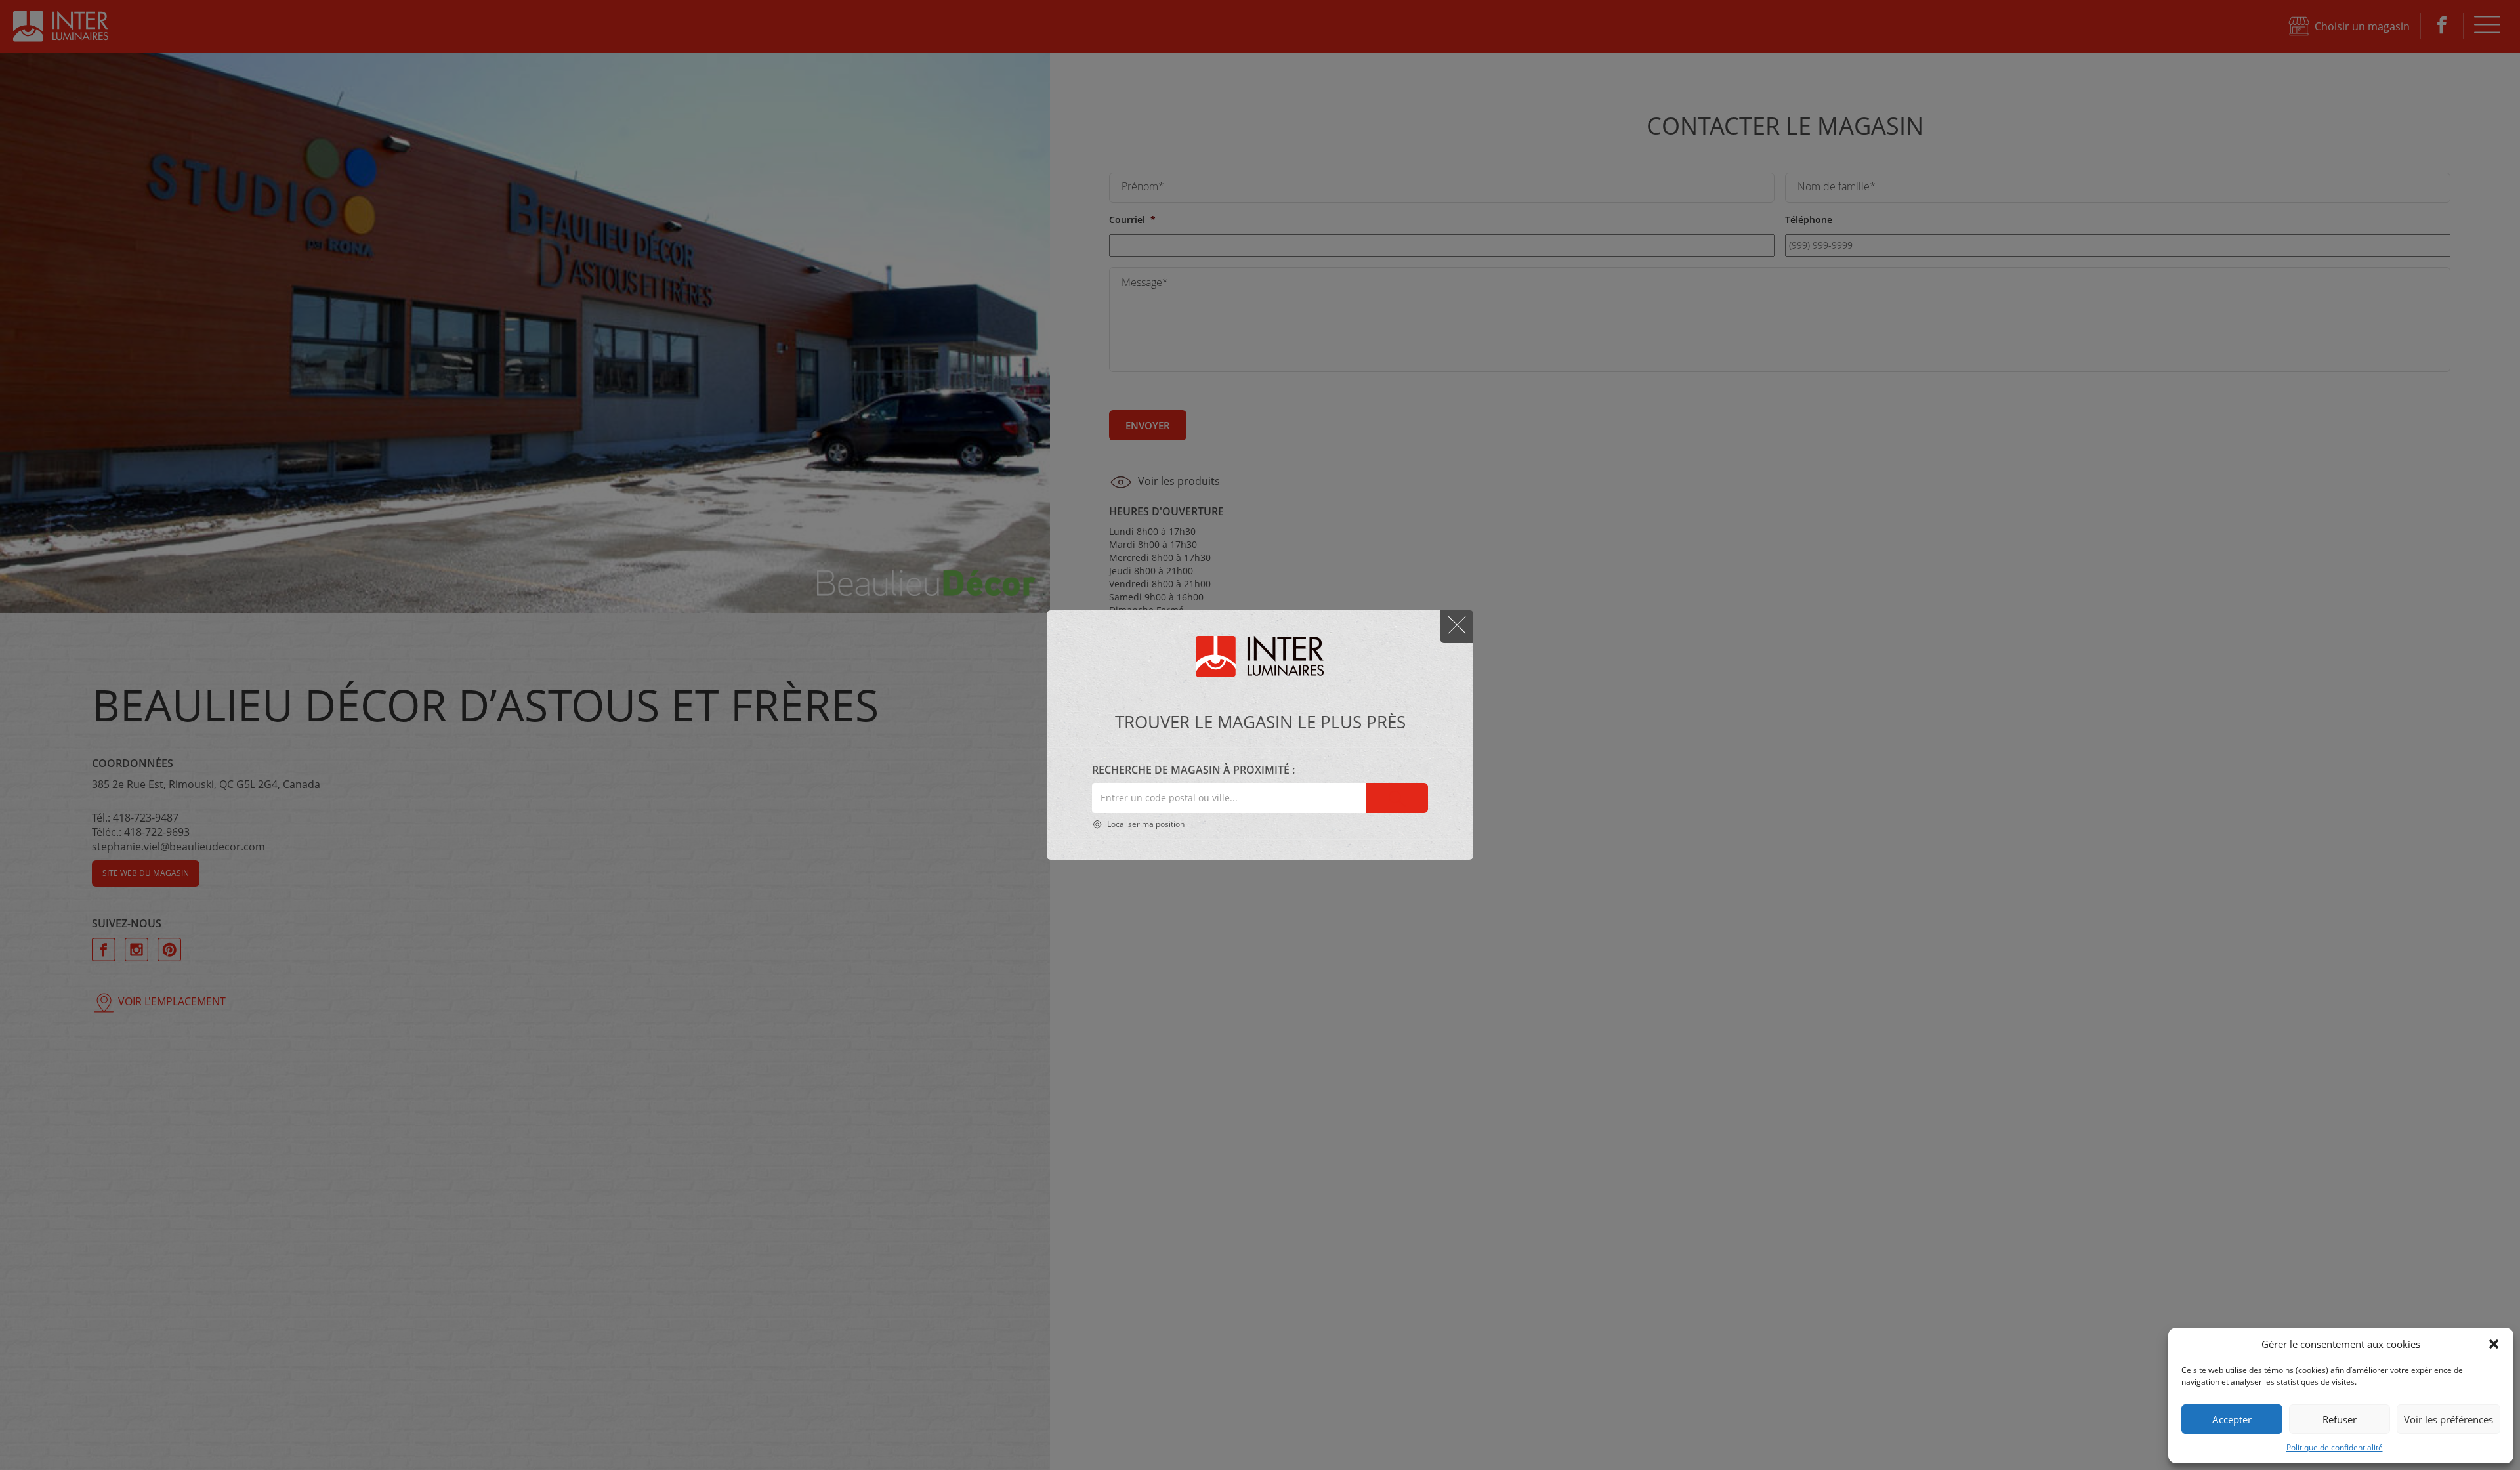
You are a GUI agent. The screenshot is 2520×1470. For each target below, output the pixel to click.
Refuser (2340, 1419)
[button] (2494, 1344)
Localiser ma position (1145, 824)
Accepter (2232, 1419)
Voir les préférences (2448, 1419)
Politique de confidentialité (2335, 1447)
